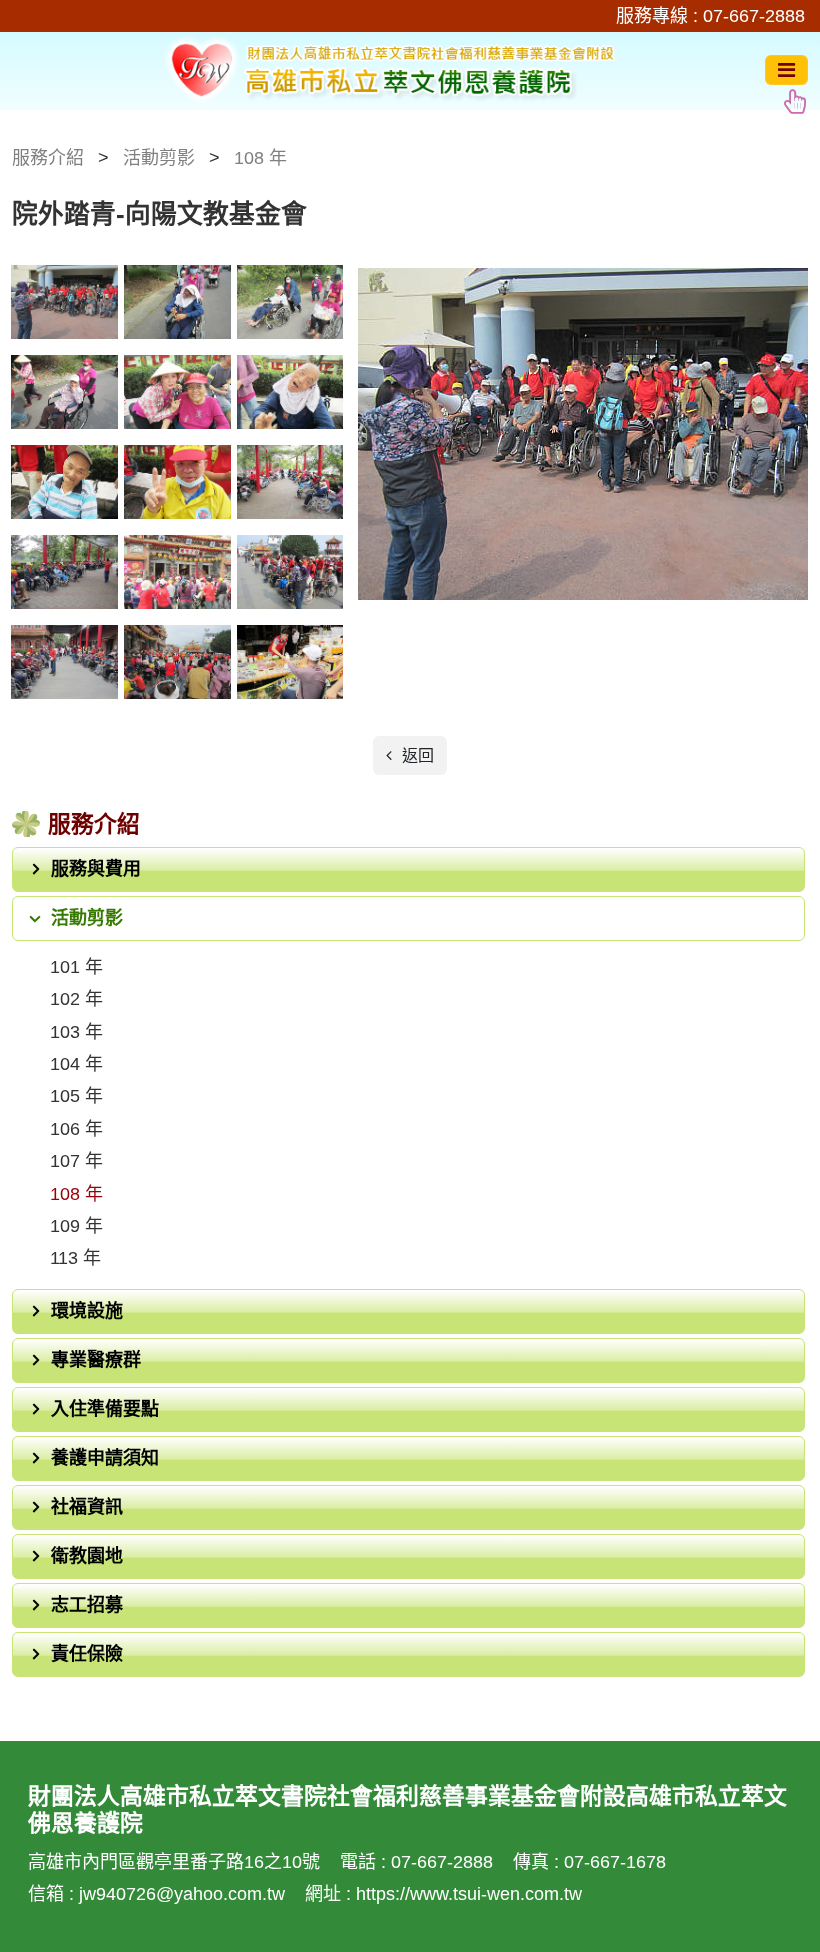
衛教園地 (87, 1556)
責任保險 (87, 1654)
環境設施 (87, 1311)
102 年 (76, 999)
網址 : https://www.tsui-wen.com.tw (443, 1894)
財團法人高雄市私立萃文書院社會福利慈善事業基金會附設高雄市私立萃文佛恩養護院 (388, 70)
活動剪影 (87, 918)
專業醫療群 (96, 1360)
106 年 (76, 1129)
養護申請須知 (105, 1458)
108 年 (76, 1194)
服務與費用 (96, 869)
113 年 (75, 1258)
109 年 (76, 1226)
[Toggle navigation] (786, 70)
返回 (416, 755)
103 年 (76, 1032)
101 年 (76, 967)
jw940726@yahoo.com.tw (184, 1894)
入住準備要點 (105, 1409)
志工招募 (87, 1605)
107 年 (76, 1161)
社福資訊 (87, 1507)
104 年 (76, 1064)
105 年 (76, 1096)
